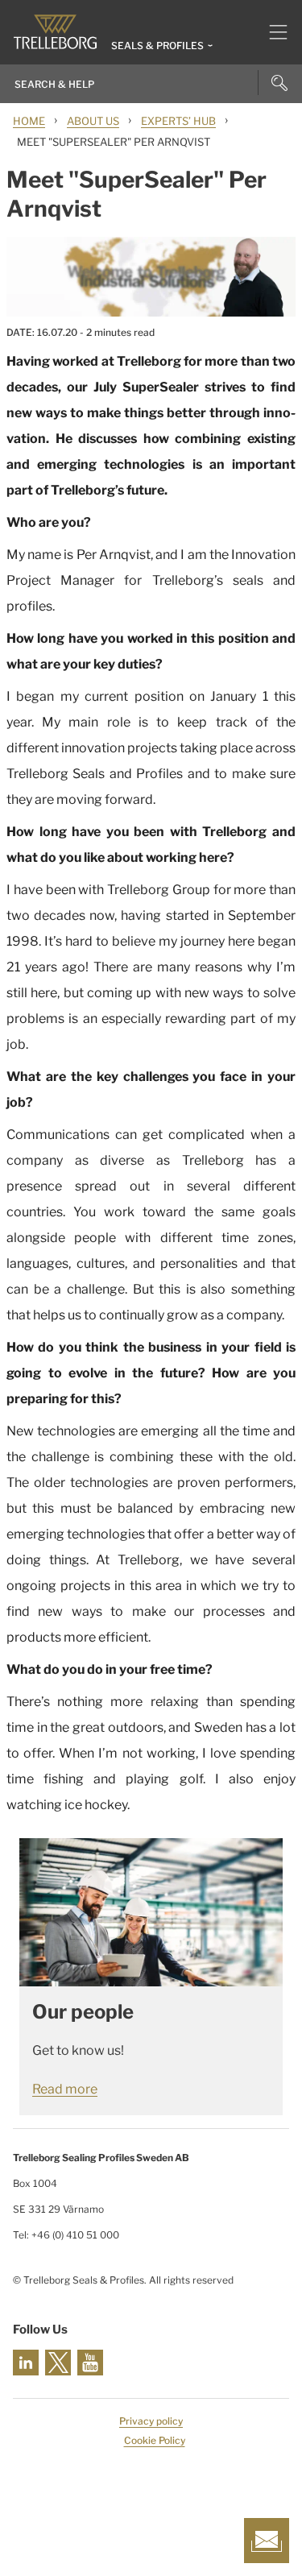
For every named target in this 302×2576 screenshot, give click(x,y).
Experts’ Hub (178, 121)
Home (29, 121)
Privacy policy (151, 2421)
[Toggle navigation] (272, 32)
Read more (65, 2089)
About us (93, 121)
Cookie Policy (155, 2440)
